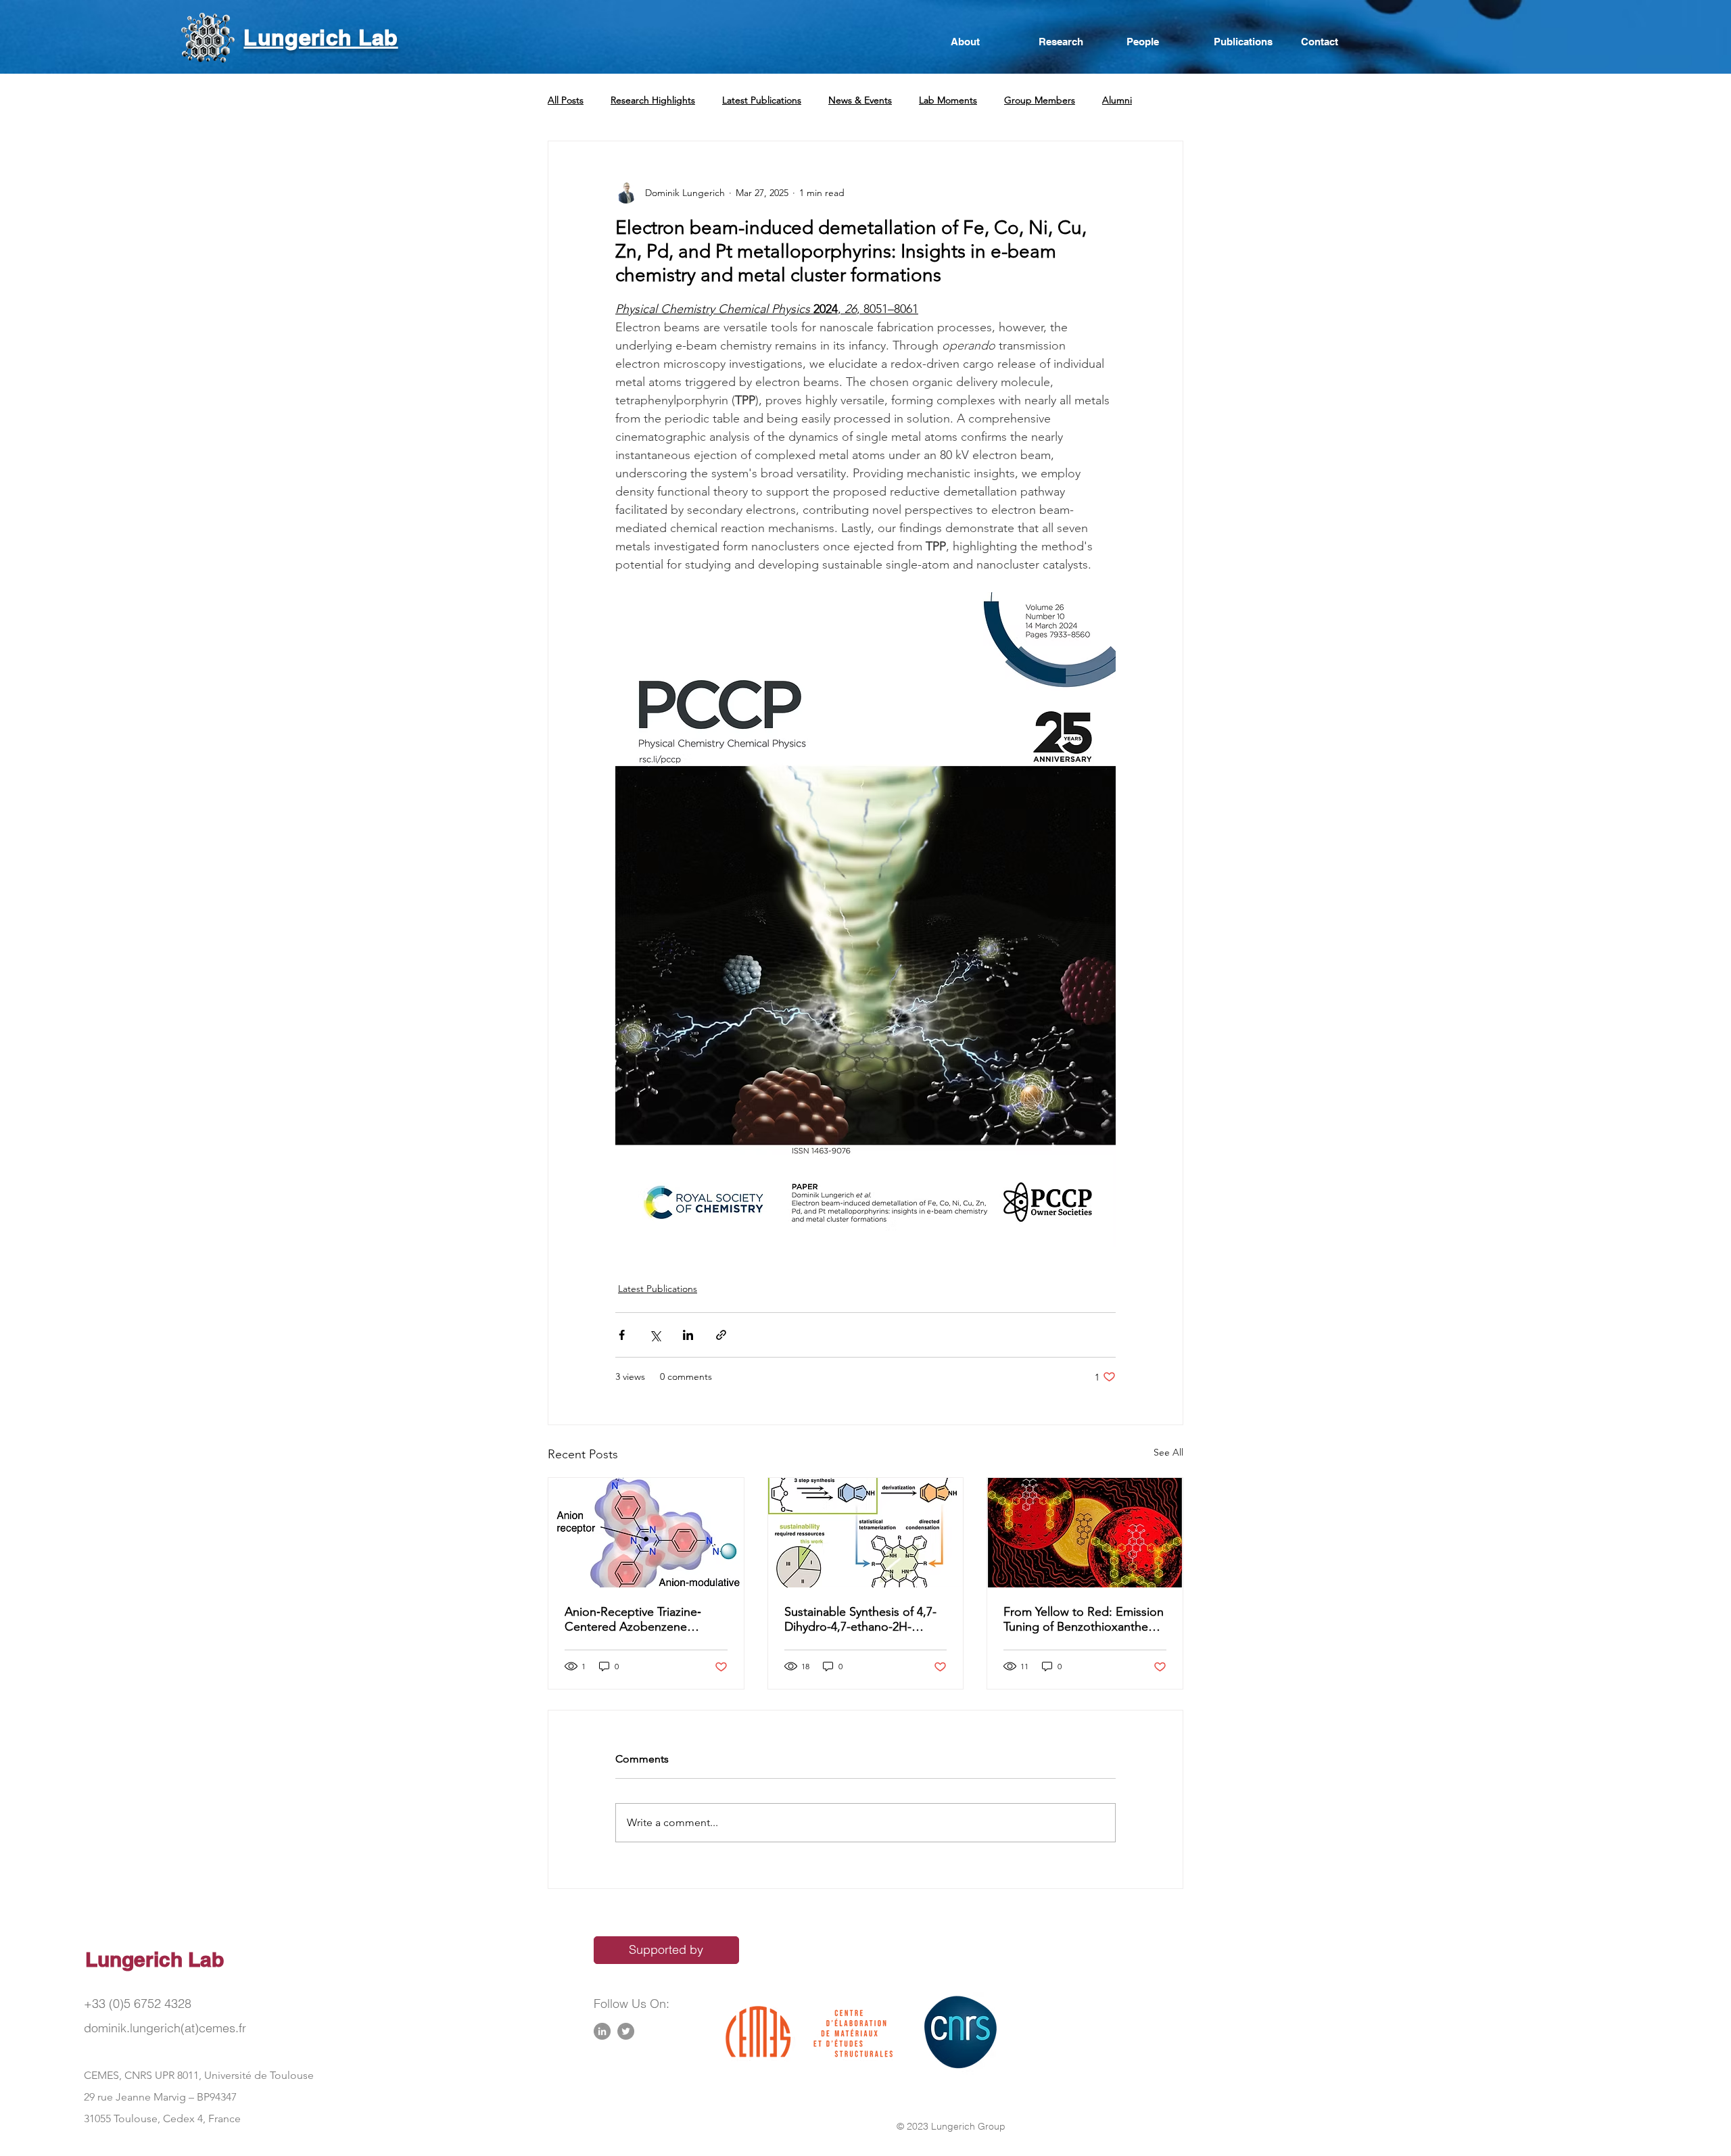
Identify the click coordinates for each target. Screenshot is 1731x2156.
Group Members (1040, 100)
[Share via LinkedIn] (688, 1335)
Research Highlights (653, 100)
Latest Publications (762, 100)
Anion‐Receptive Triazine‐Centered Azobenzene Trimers (633, 1619)
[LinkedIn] (602, 2031)
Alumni (1117, 100)
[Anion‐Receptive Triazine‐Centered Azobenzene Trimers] (646, 1533)
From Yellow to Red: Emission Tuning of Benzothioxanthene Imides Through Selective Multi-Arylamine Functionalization (1084, 1619)
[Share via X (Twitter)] (655, 1335)
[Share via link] (721, 1335)
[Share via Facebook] (622, 1335)
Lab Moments (948, 100)
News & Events (860, 100)
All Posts (566, 100)
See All (1168, 1452)
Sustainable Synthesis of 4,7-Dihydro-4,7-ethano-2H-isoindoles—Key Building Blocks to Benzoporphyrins (860, 1619)
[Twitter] (626, 2031)
